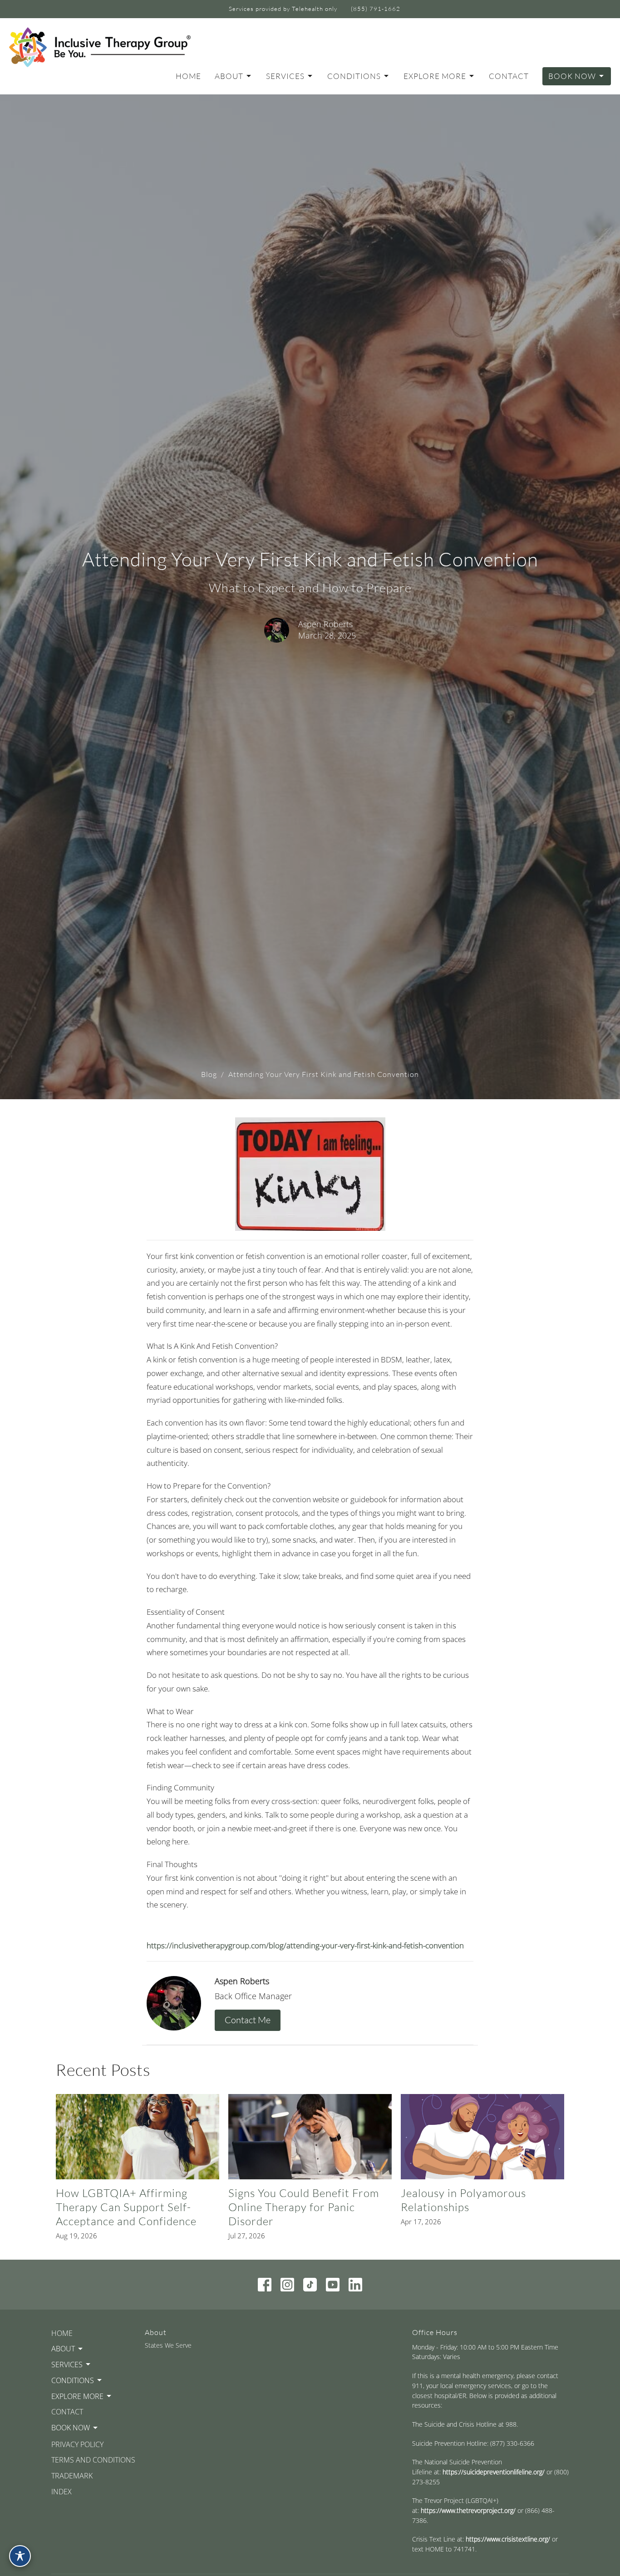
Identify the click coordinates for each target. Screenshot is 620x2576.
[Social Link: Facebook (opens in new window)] (265, 2285)
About (229, 76)
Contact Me (248, 2020)
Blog (209, 1074)
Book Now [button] (71, 2428)
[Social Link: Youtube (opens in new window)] (333, 2285)
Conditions (354, 76)
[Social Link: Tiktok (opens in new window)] (310, 2285)
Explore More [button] (77, 2396)
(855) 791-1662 (376, 9)
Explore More (435, 76)
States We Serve (168, 2345)
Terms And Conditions (93, 2460)
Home (188, 76)
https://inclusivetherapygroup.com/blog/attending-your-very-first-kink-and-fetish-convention (305, 1945)
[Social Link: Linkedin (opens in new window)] (355, 2285)
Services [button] (67, 2365)
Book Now (572, 76)
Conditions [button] (73, 2380)
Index (62, 2492)
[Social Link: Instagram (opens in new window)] (287, 2285)
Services (285, 76)
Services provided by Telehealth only (283, 9)
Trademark (72, 2476)
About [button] (63, 2349)
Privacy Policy (77, 2444)
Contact (509, 76)
